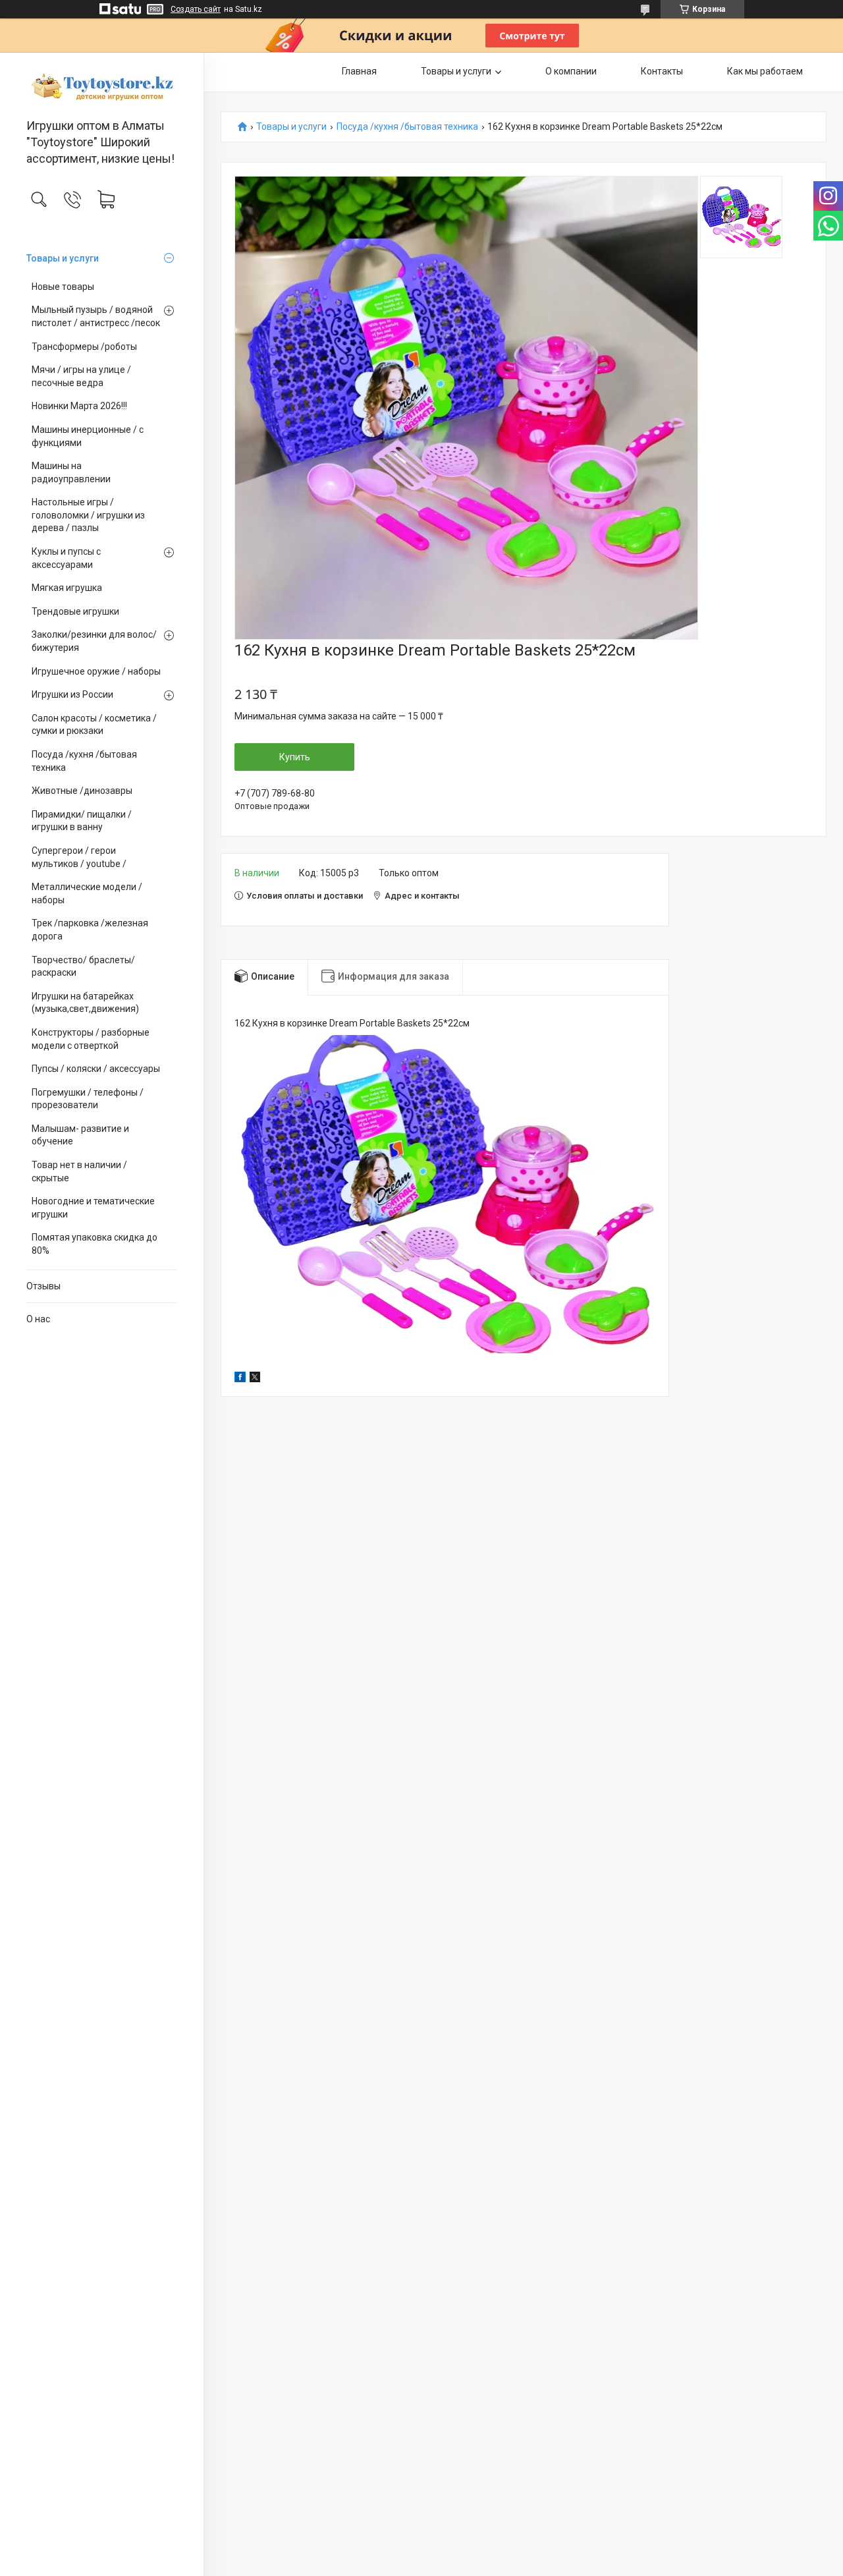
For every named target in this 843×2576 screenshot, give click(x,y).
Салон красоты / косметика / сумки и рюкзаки (94, 725)
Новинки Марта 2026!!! (79, 406)
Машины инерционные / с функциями (88, 436)
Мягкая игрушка (67, 588)
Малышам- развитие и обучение (80, 1135)
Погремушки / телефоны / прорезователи (88, 1099)
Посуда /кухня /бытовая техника (84, 761)
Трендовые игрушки (75, 611)
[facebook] (240, 1379)
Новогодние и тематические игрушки (93, 1208)
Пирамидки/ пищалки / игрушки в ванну (82, 821)
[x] (255, 1379)
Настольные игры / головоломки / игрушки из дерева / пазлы (88, 515)
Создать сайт (196, 9)
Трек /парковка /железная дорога (90, 930)
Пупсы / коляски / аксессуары (96, 1069)
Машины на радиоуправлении (71, 472)
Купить (295, 757)
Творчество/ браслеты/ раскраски (83, 966)
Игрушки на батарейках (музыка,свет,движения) (85, 1003)
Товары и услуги (63, 258)
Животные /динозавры (82, 791)
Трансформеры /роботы (84, 347)
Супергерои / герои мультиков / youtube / (79, 857)
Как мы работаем (765, 71)
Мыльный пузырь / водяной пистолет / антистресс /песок (96, 316)
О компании (571, 71)
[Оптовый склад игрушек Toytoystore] (102, 86)
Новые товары (63, 287)
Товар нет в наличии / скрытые (79, 1171)
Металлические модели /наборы (87, 893)
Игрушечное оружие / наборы (96, 671)
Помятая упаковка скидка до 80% (95, 1244)
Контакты (662, 71)
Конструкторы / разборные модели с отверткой (91, 1039)
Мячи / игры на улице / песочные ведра (81, 376)
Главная (359, 71)
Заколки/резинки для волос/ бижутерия (94, 641)
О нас (38, 1319)
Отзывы (43, 1286)
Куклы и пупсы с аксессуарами (66, 558)
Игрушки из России (72, 694)
